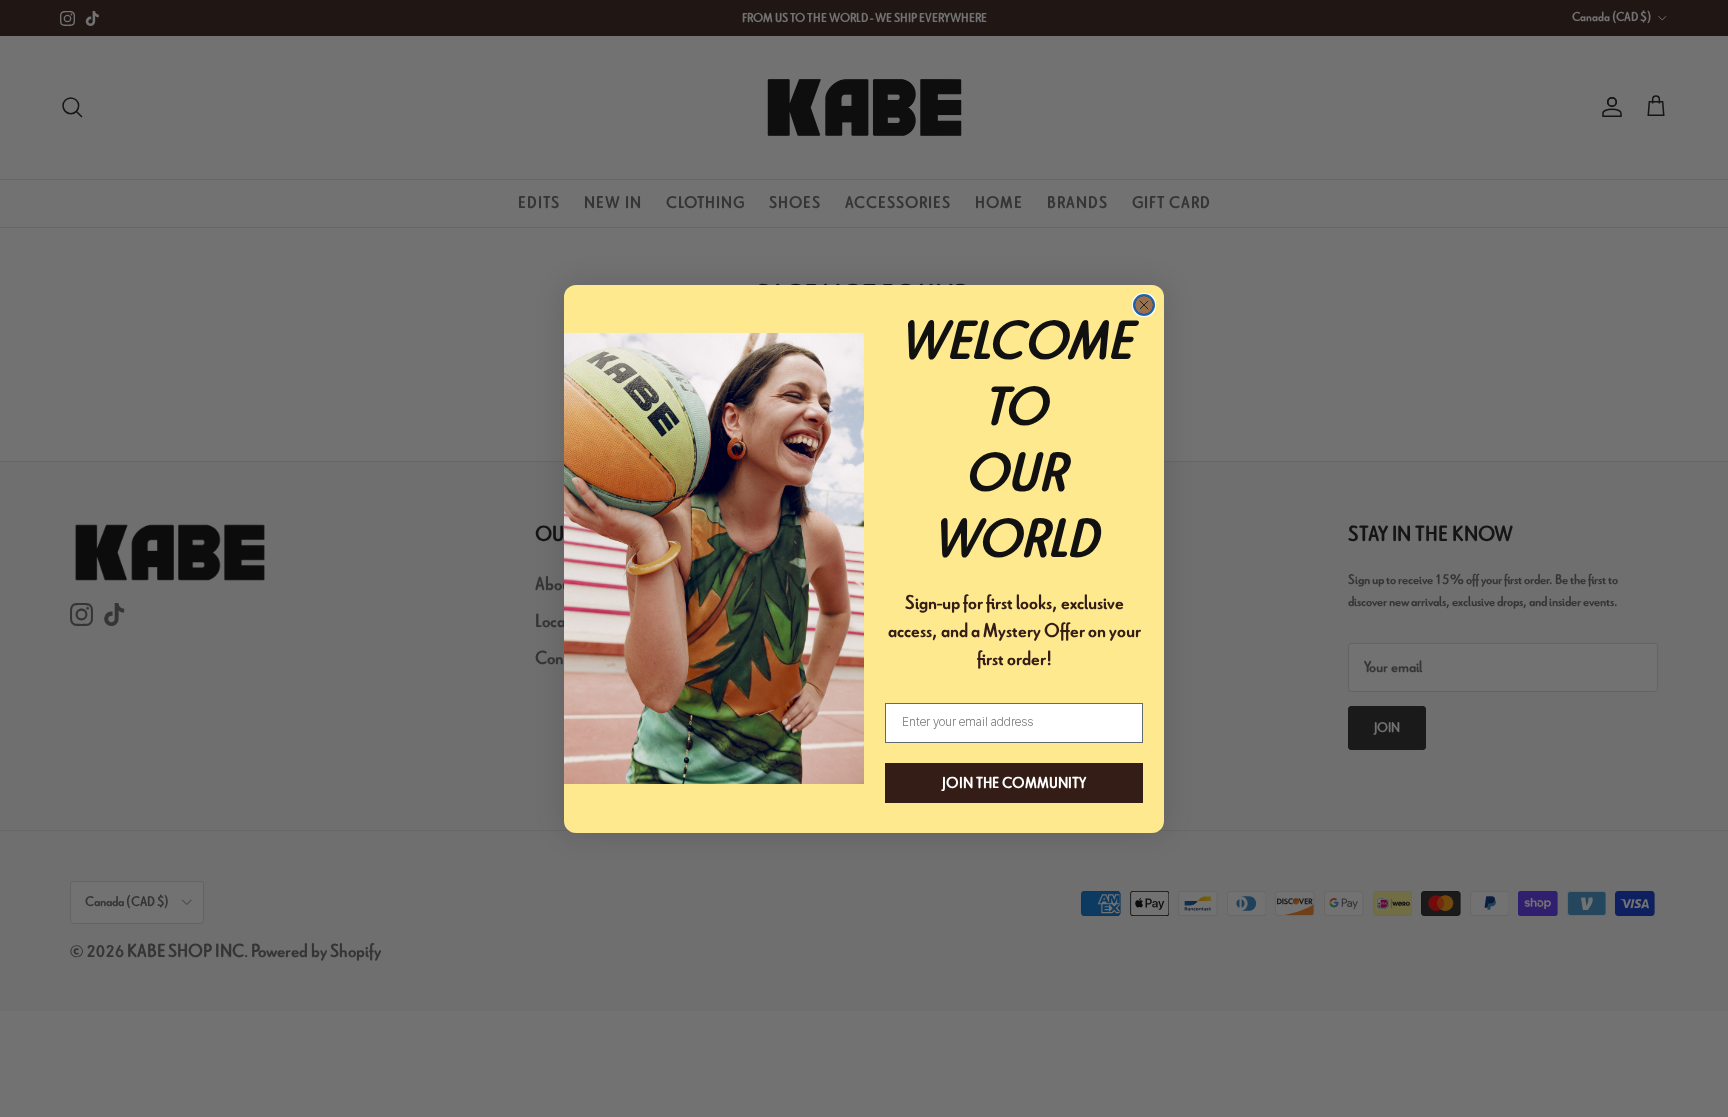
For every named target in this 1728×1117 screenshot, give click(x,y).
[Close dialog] (1144, 305)
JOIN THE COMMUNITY (1014, 783)
